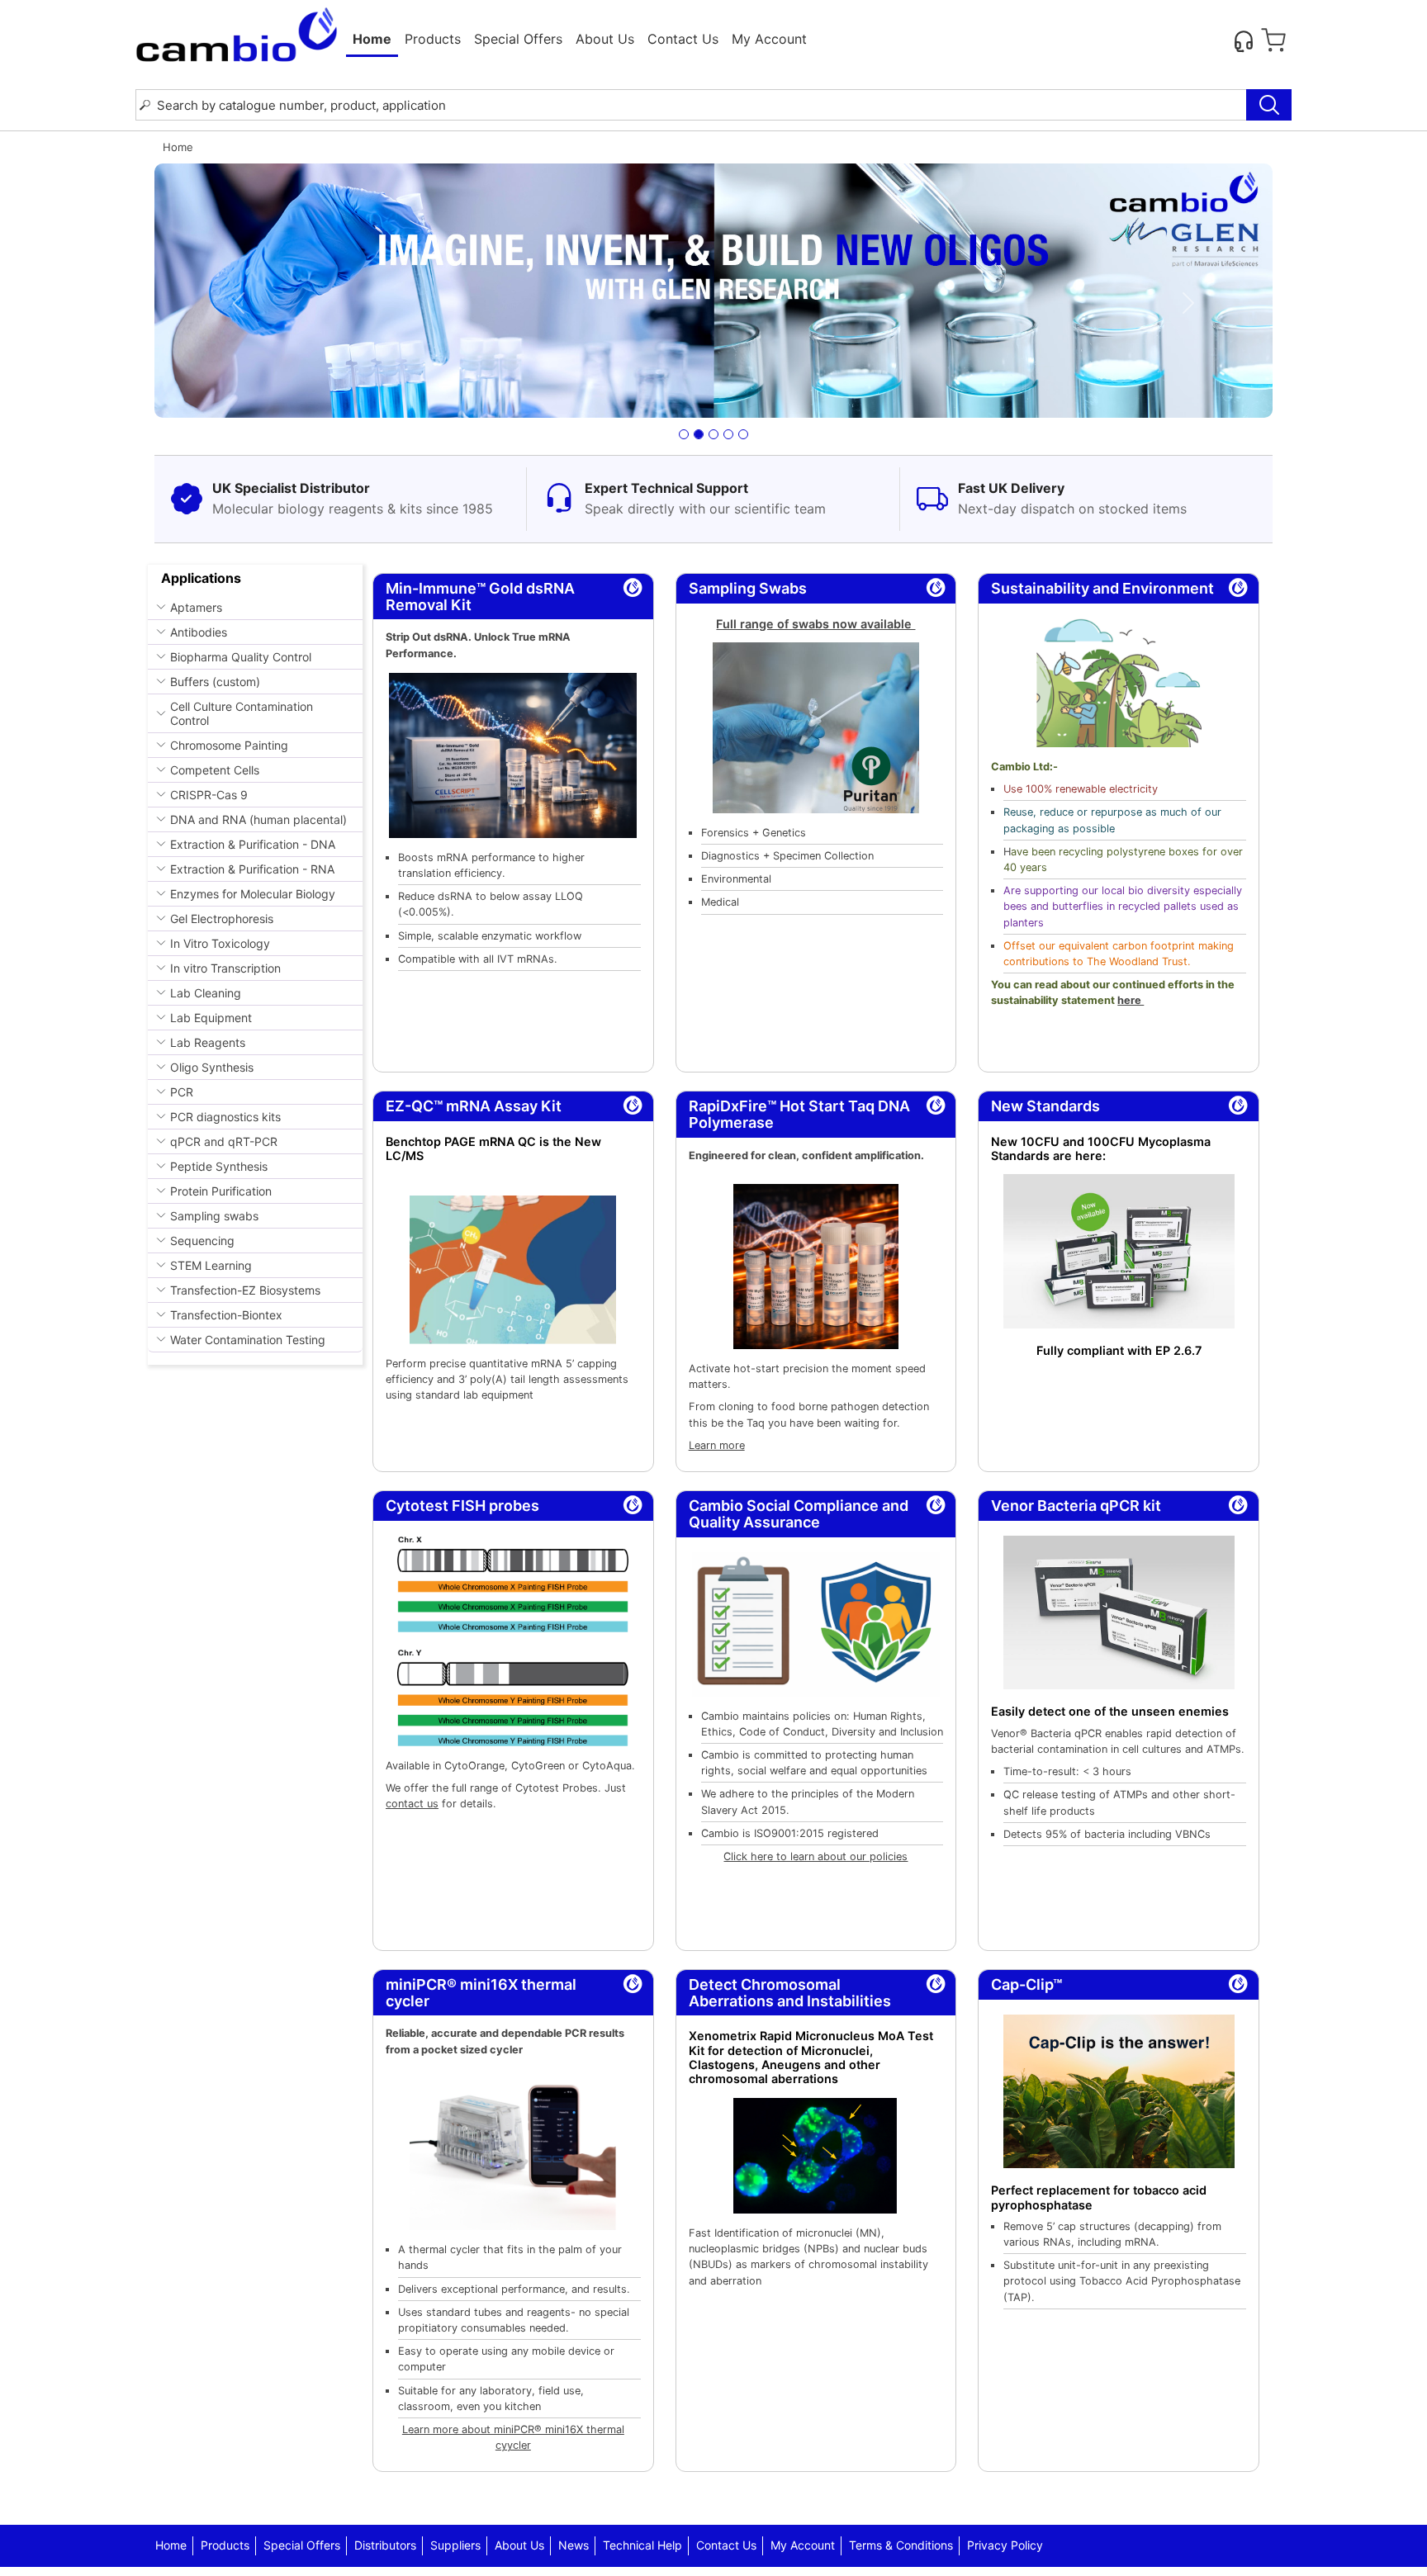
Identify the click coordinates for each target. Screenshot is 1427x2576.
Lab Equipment (211, 1018)
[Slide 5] (743, 434)
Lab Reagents (208, 1042)
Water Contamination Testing (248, 1340)
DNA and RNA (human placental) (258, 819)
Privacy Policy (1005, 2545)
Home (372, 39)
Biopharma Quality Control (241, 657)
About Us (605, 39)
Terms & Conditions (901, 2545)
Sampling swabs (214, 1216)
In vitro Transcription (225, 968)
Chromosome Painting (229, 745)
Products (225, 2545)
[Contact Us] (1244, 40)
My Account (769, 39)
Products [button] (433, 39)
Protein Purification (221, 1191)
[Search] (1269, 105)
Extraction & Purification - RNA (252, 869)
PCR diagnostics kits (225, 1117)
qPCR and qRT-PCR (224, 1141)
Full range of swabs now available (815, 624)
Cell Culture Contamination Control (242, 713)
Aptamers (196, 607)
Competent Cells (215, 770)
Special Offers (518, 39)
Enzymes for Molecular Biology (253, 894)
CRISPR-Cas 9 (209, 795)
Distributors (385, 2545)
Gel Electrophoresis (222, 919)
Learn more (717, 1445)
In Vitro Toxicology (220, 943)
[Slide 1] (684, 434)
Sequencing (202, 1241)
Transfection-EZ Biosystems (245, 1290)
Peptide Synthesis (219, 1166)
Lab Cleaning (206, 993)
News (574, 2545)
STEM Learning (211, 1265)
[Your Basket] (1273, 40)
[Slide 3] (713, 434)
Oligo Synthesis (212, 1067)
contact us (412, 1804)
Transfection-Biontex (226, 1315)
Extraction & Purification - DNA (253, 844)
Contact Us (683, 39)
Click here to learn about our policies (815, 1856)
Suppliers (455, 2545)
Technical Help (642, 2545)
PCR (182, 1092)
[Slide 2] (699, 434)
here (1131, 1000)
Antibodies (199, 632)
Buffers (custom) (215, 682)
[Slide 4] (728, 434)
